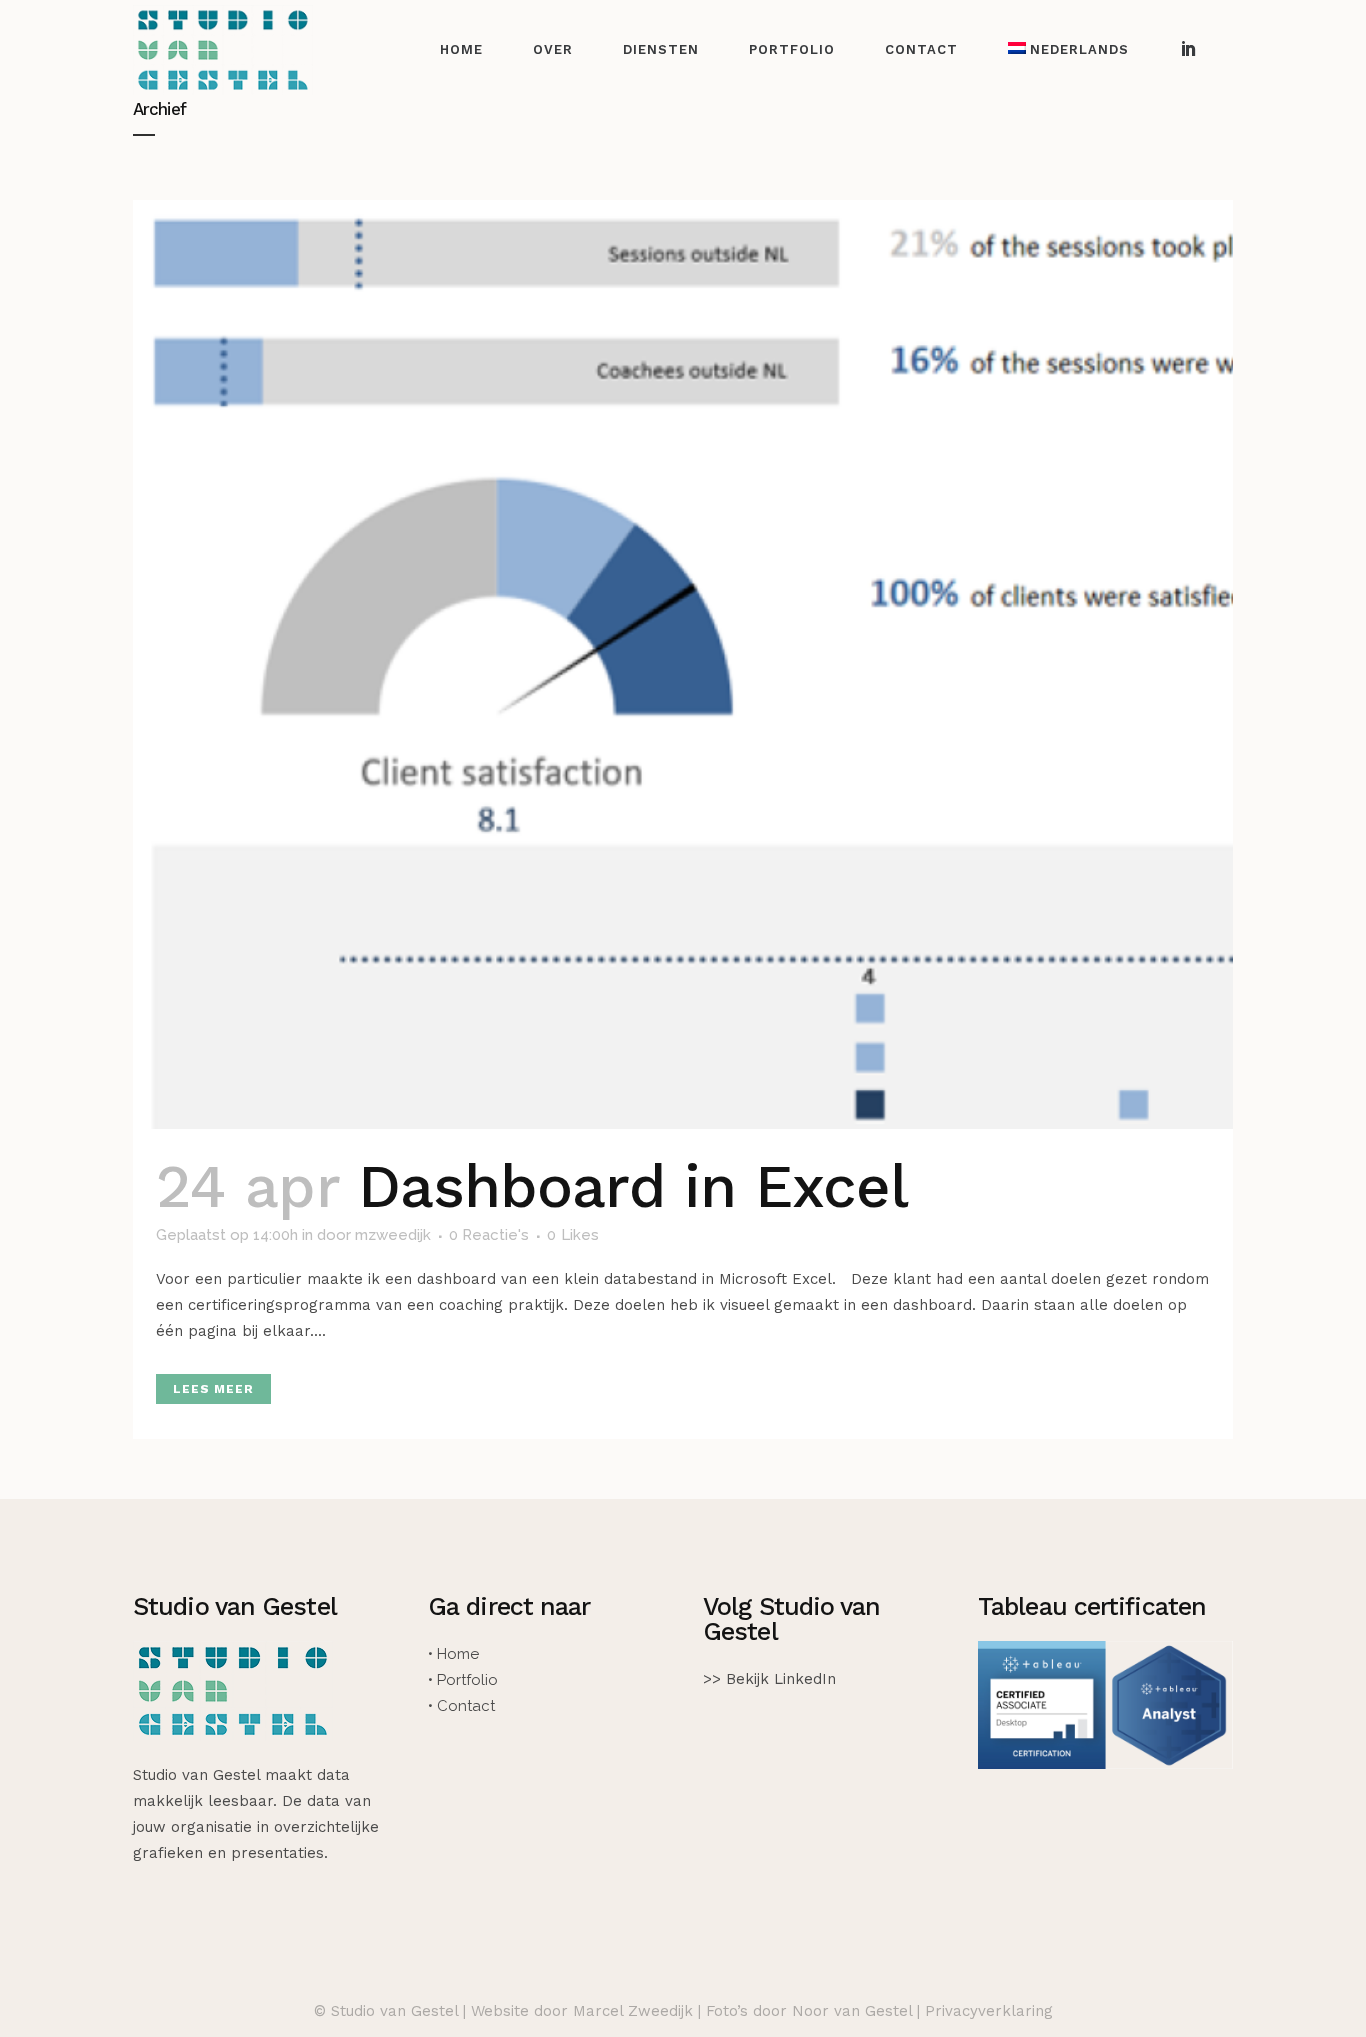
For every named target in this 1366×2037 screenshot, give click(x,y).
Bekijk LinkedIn (781, 1679)
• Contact (461, 1706)
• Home (453, 1654)
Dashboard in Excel (633, 1186)
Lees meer (213, 1389)
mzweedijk (393, 1235)
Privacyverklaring (989, 2011)
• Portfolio (463, 1680)
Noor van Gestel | (858, 2011)
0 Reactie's (489, 1235)
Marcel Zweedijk (633, 2011)
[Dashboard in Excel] (683, 664)
